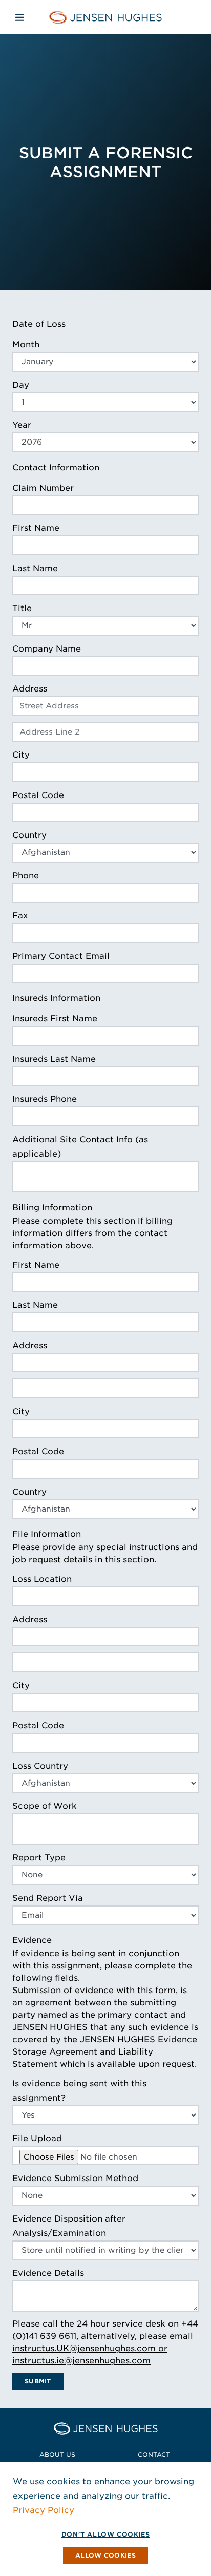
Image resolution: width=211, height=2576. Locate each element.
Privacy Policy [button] (44, 2510)
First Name (36, 528)
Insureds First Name (55, 1019)
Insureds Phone (45, 1099)
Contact (154, 2454)
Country (29, 835)
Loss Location (42, 1579)
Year (22, 425)
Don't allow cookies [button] (105, 2534)
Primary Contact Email (61, 956)
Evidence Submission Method (75, 2178)
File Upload (37, 2138)
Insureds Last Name (54, 1059)
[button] (105, 2556)
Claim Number (43, 488)
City (21, 755)
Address (30, 689)
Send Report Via (48, 1898)
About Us (57, 2454)
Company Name (47, 649)
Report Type (39, 1858)
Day (21, 385)
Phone (26, 876)
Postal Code (38, 795)
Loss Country (40, 1766)
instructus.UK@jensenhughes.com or (90, 2348)
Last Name (35, 568)
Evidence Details (48, 2273)
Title (22, 608)
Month (26, 344)
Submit (38, 2381)
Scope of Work (45, 1806)
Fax (20, 916)
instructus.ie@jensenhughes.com (81, 2361)
